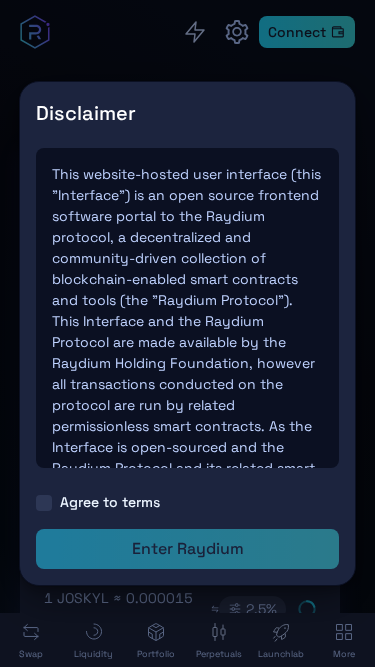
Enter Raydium (188, 548)
